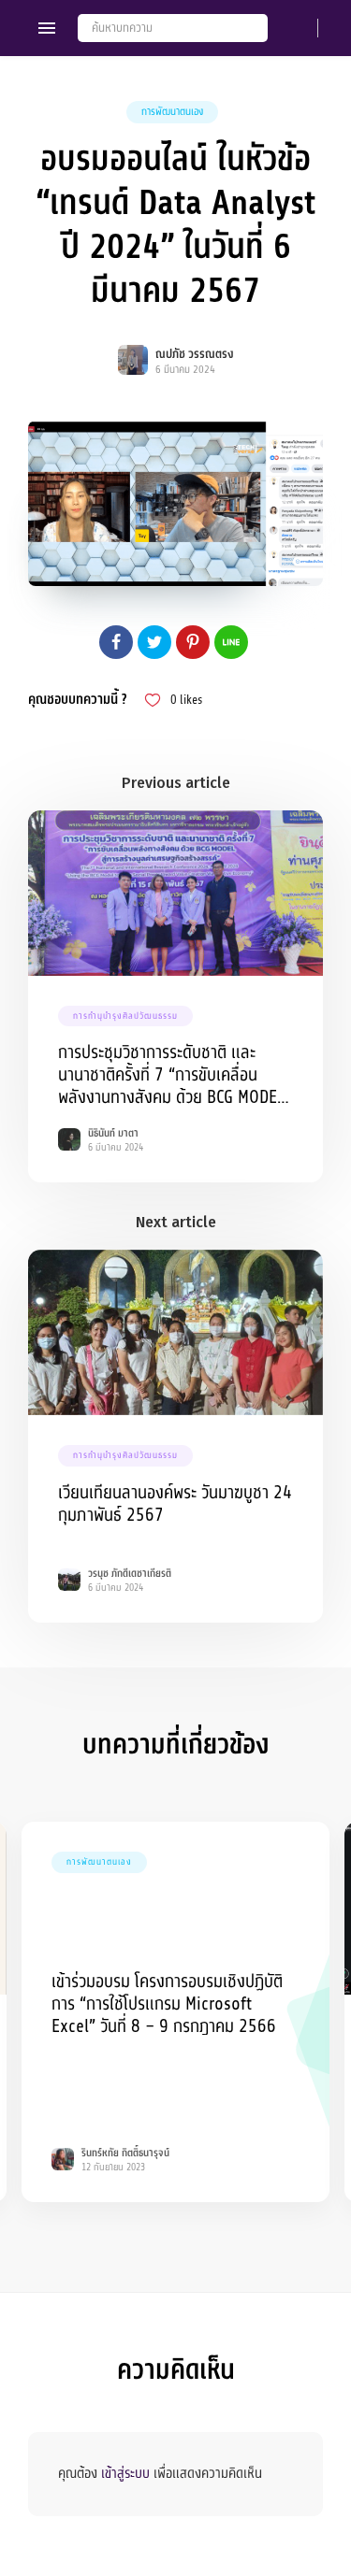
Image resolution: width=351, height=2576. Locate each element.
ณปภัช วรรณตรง (195, 354)
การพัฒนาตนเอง (172, 112)
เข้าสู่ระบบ (125, 2473)
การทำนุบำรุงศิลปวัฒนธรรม (125, 1016)
